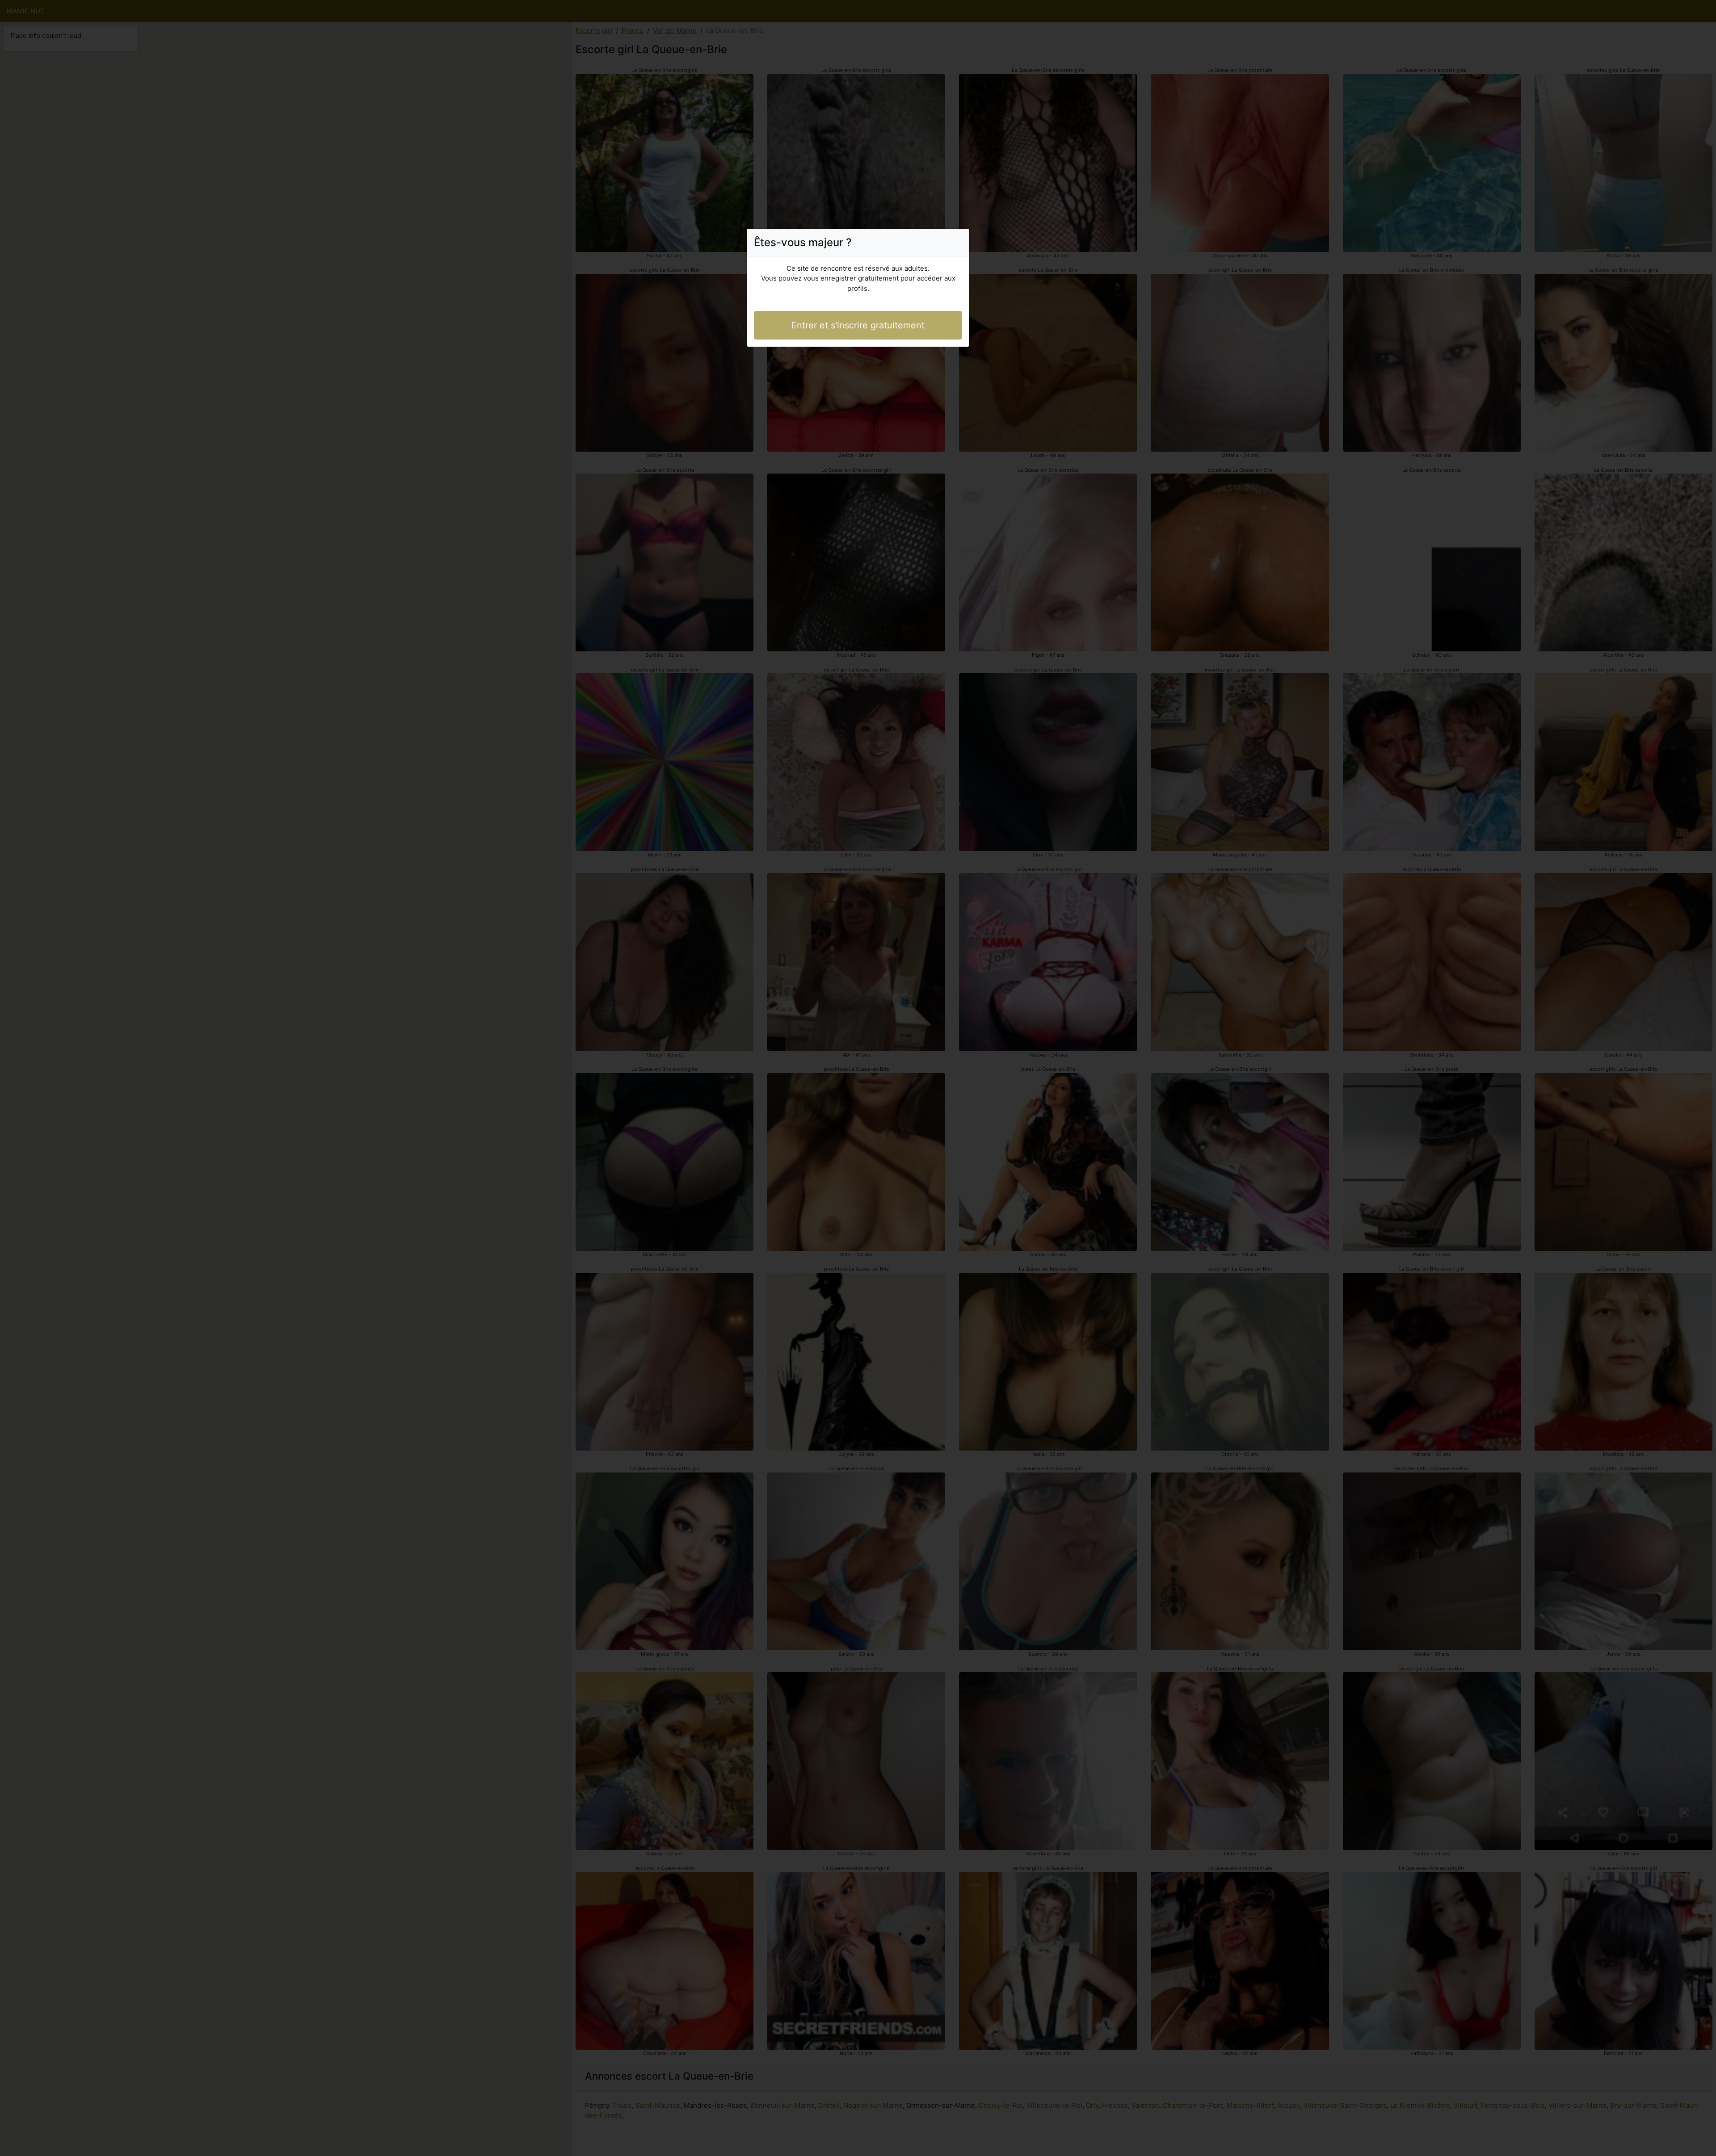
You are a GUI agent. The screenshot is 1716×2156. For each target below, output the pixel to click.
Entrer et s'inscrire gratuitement (858, 325)
